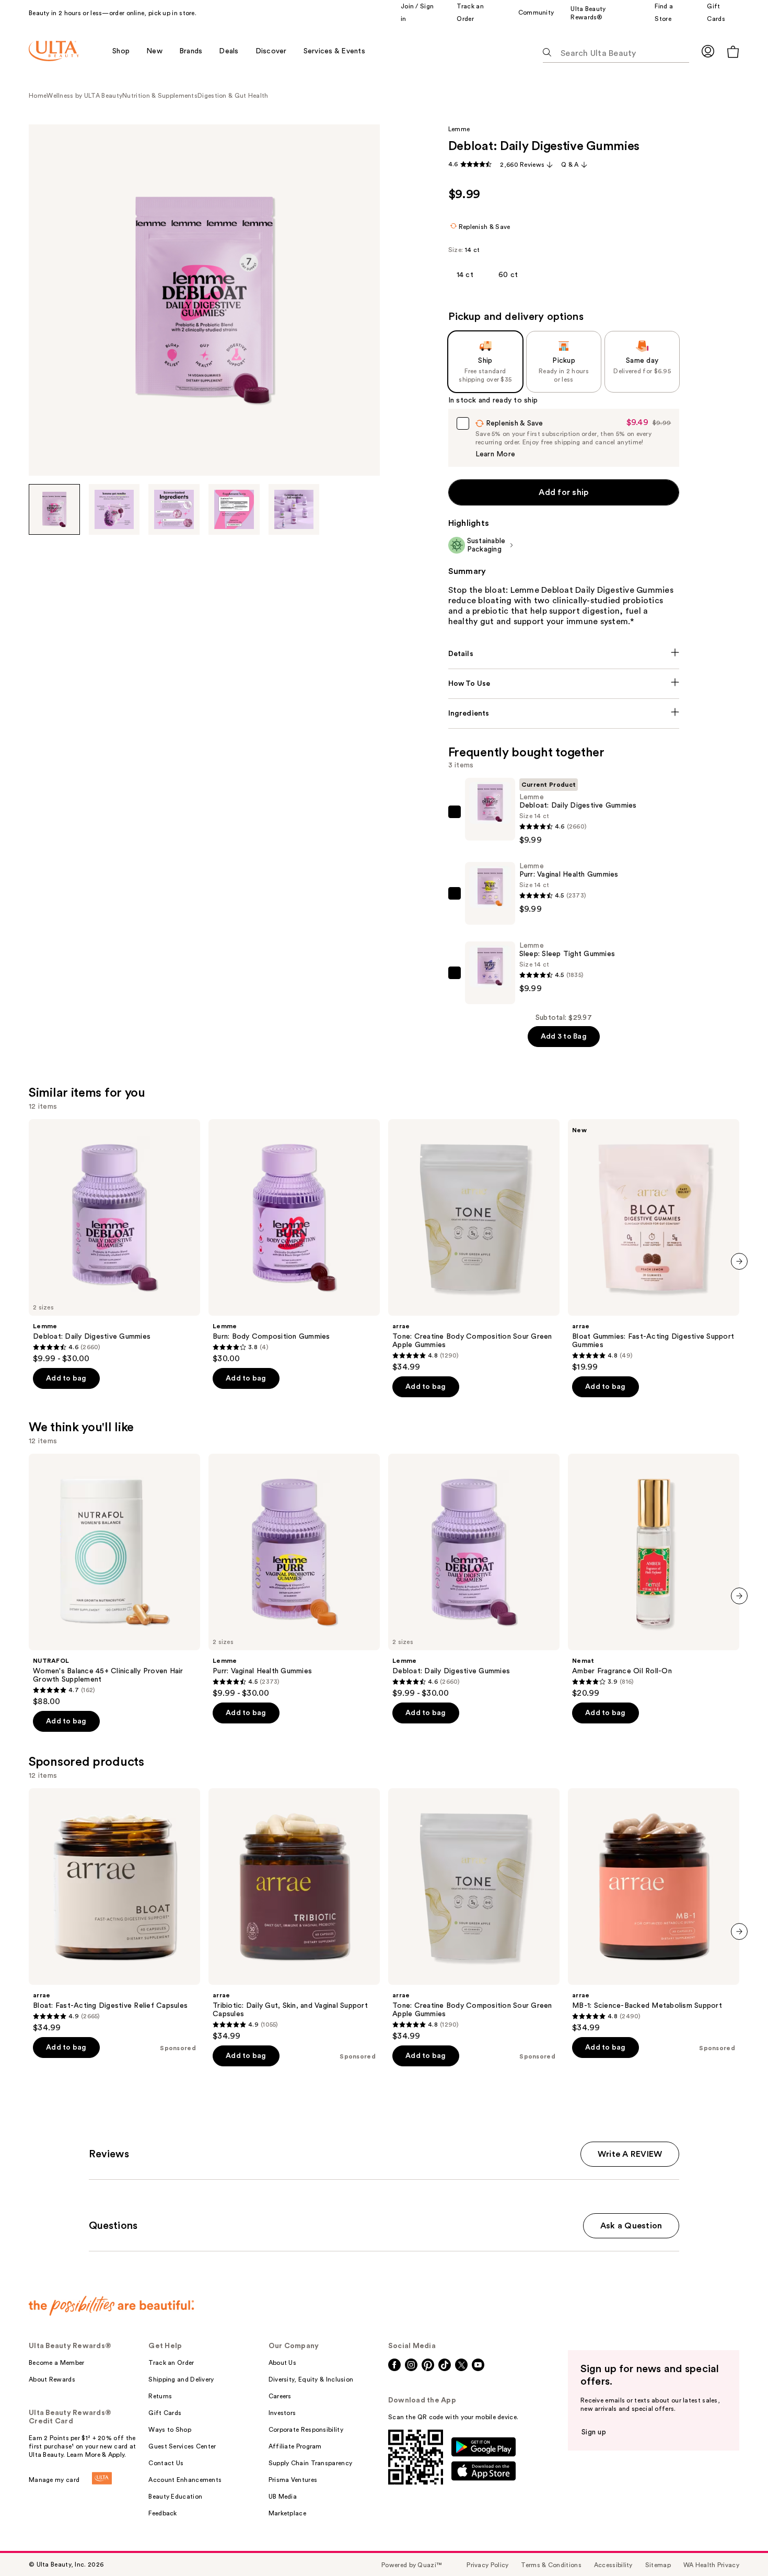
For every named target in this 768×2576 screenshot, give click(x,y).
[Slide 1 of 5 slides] (54, 510)
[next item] (739, 1261)
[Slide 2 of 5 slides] (114, 510)
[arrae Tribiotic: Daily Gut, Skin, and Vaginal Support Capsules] (294, 1915)
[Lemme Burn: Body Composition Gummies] (294, 1241)
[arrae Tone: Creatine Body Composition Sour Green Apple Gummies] (474, 1246)
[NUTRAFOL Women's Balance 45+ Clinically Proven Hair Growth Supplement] (114, 1580)
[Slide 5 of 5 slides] (294, 510)
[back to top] (737, 2545)
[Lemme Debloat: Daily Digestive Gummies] (114, 1241)
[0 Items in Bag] (733, 51)
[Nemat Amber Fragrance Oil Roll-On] (654, 1576)
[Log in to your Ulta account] (708, 51)
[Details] (564, 654)
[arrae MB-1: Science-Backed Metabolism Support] (654, 1911)
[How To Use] (564, 684)
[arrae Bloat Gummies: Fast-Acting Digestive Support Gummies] (654, 1246)
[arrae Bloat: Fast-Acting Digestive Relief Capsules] (114, 1911)
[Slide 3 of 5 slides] (174, 510)
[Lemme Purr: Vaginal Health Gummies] (294, 1576)
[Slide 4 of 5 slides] (234, 510)
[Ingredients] (564, 714)
